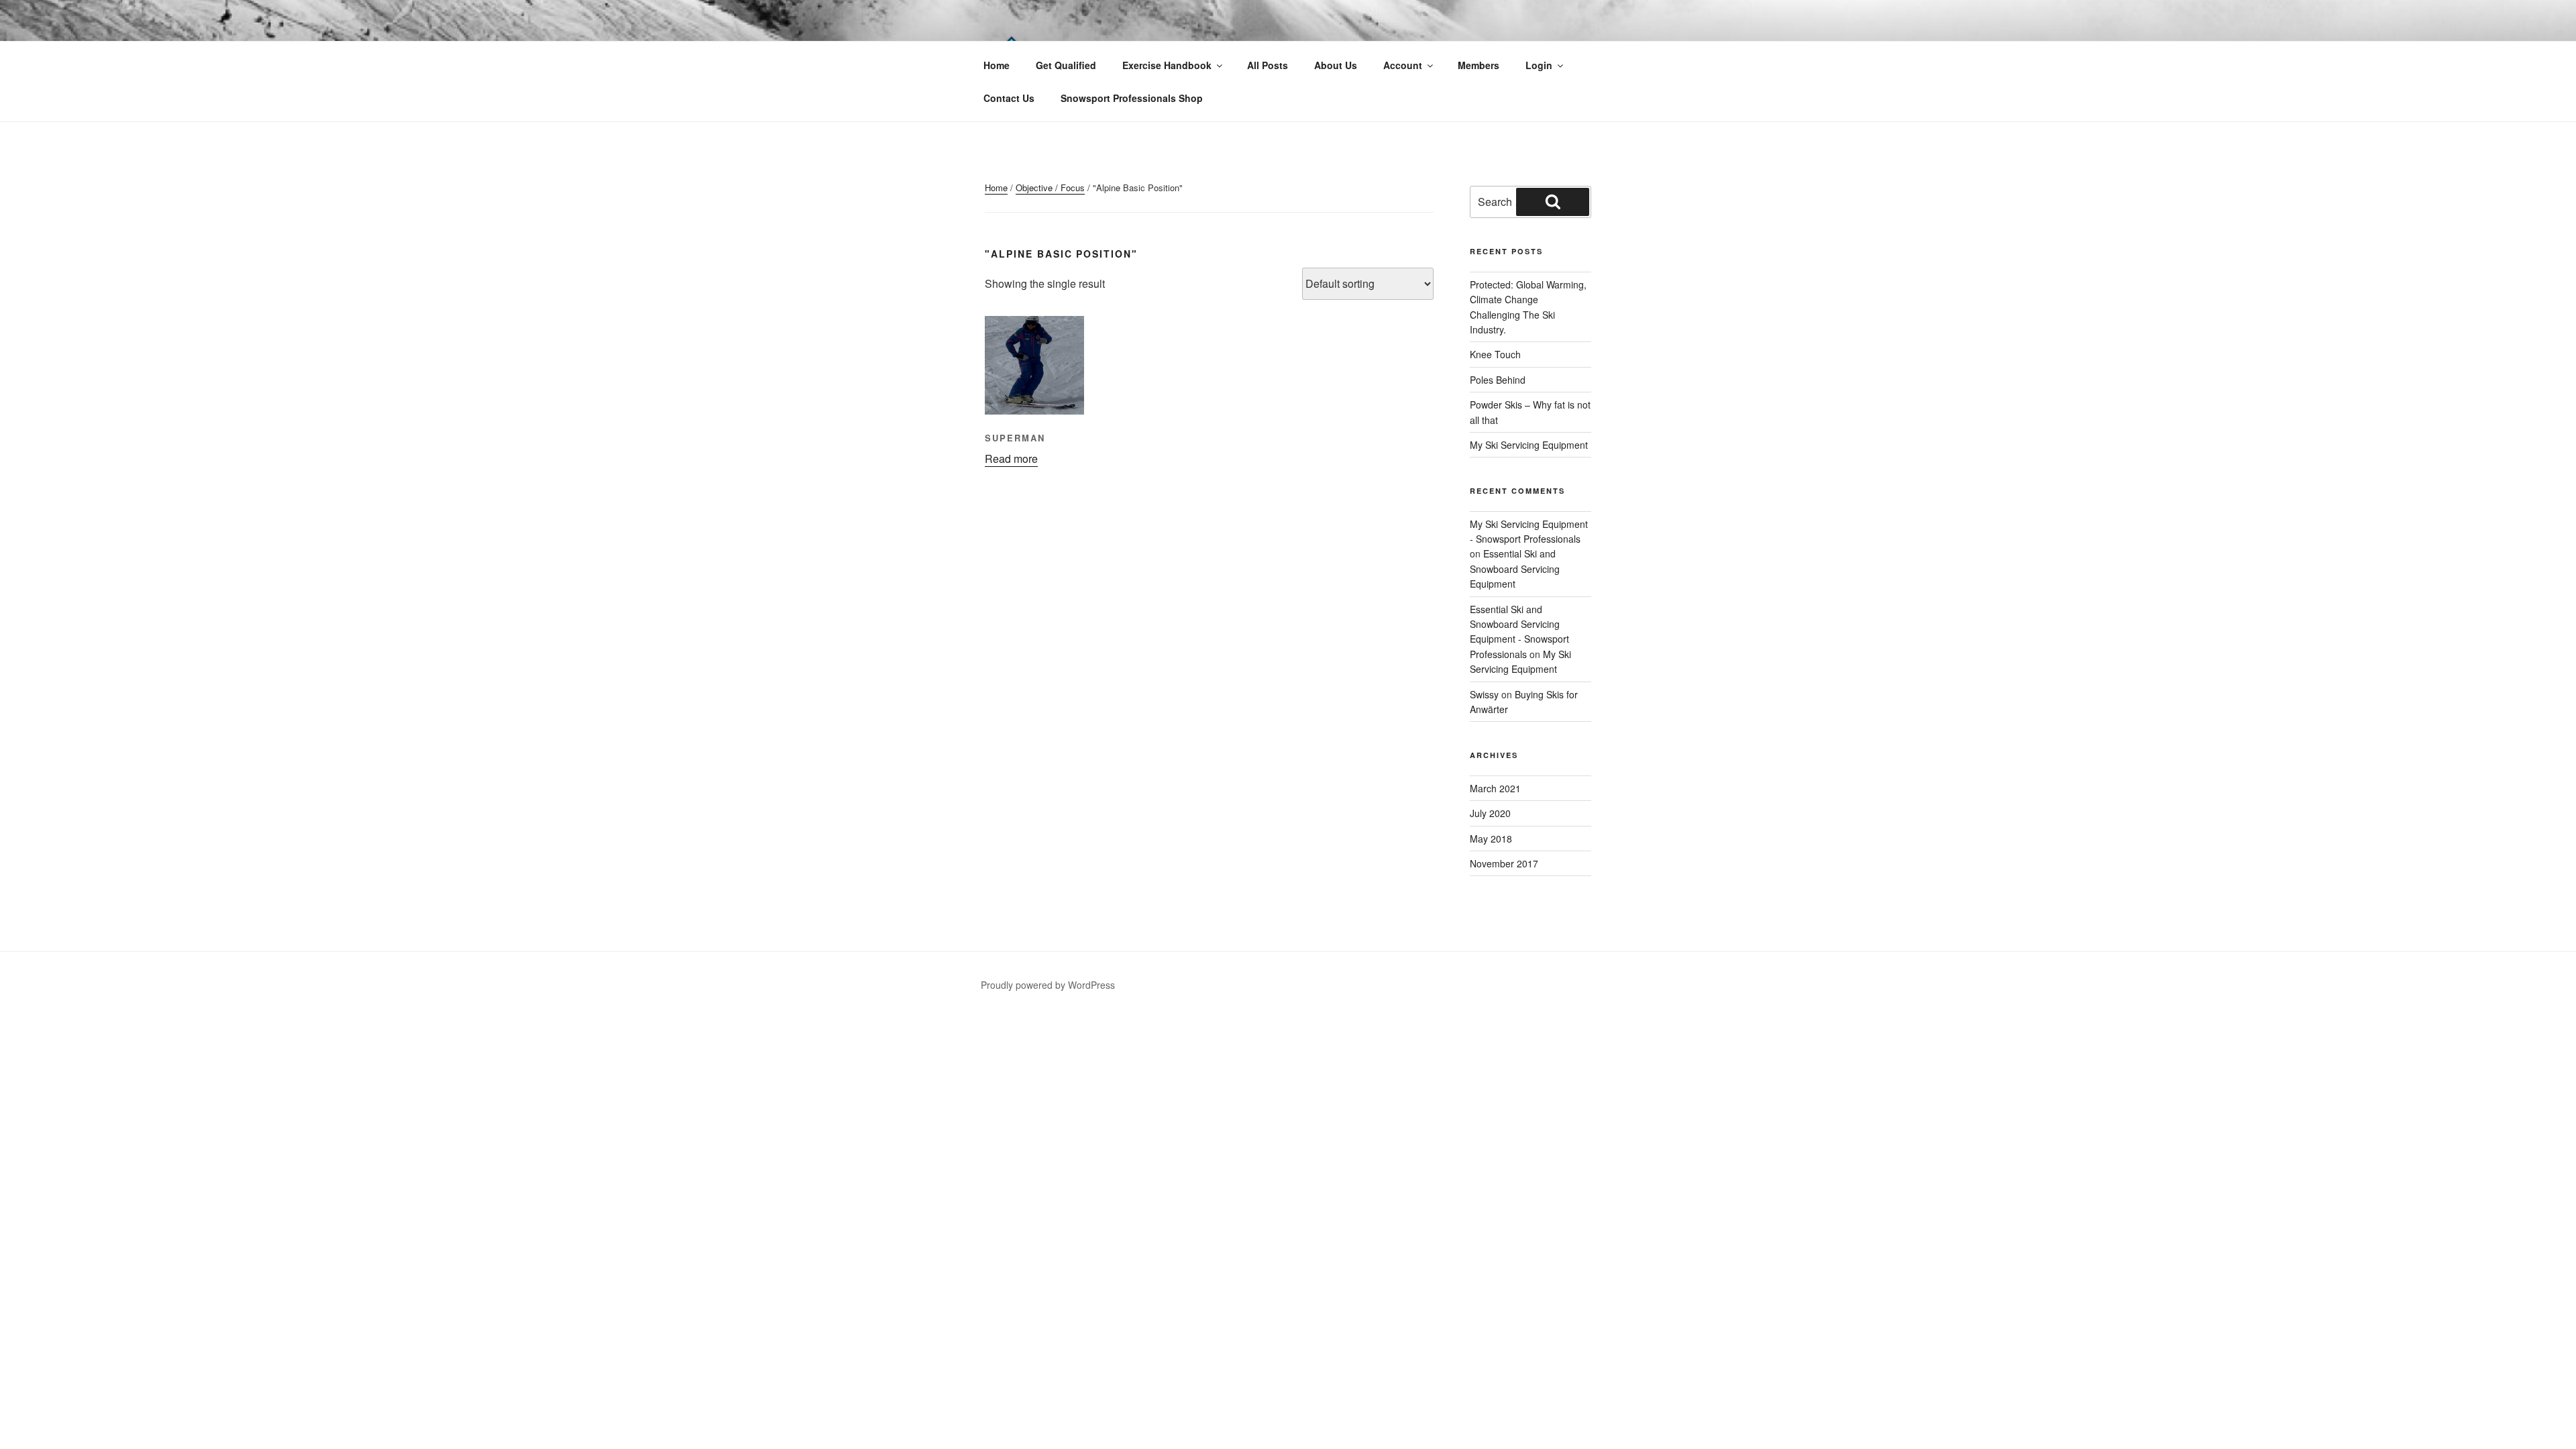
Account (1403, 65)
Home (997, 65)
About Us (1336, 65)
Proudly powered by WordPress (1048, 985)
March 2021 (1495, 788)
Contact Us (1009, 98)
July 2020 (1490, 813)
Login (1539, 65)
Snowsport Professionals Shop (1132, 98)
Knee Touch (1495, 354)
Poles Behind (1498, 380)
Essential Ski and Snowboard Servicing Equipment (1515, 569)
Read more (1011, 459)
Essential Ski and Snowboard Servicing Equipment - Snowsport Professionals (1519, 632)
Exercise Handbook (1167, 65)
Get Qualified (1066, 65)
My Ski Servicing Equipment (1529, 445)
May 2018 (1491, 839)
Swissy (1484, 694)
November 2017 (1504, 863)
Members (1479, 65)
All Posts (1268, 65)
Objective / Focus (1050, 187)
